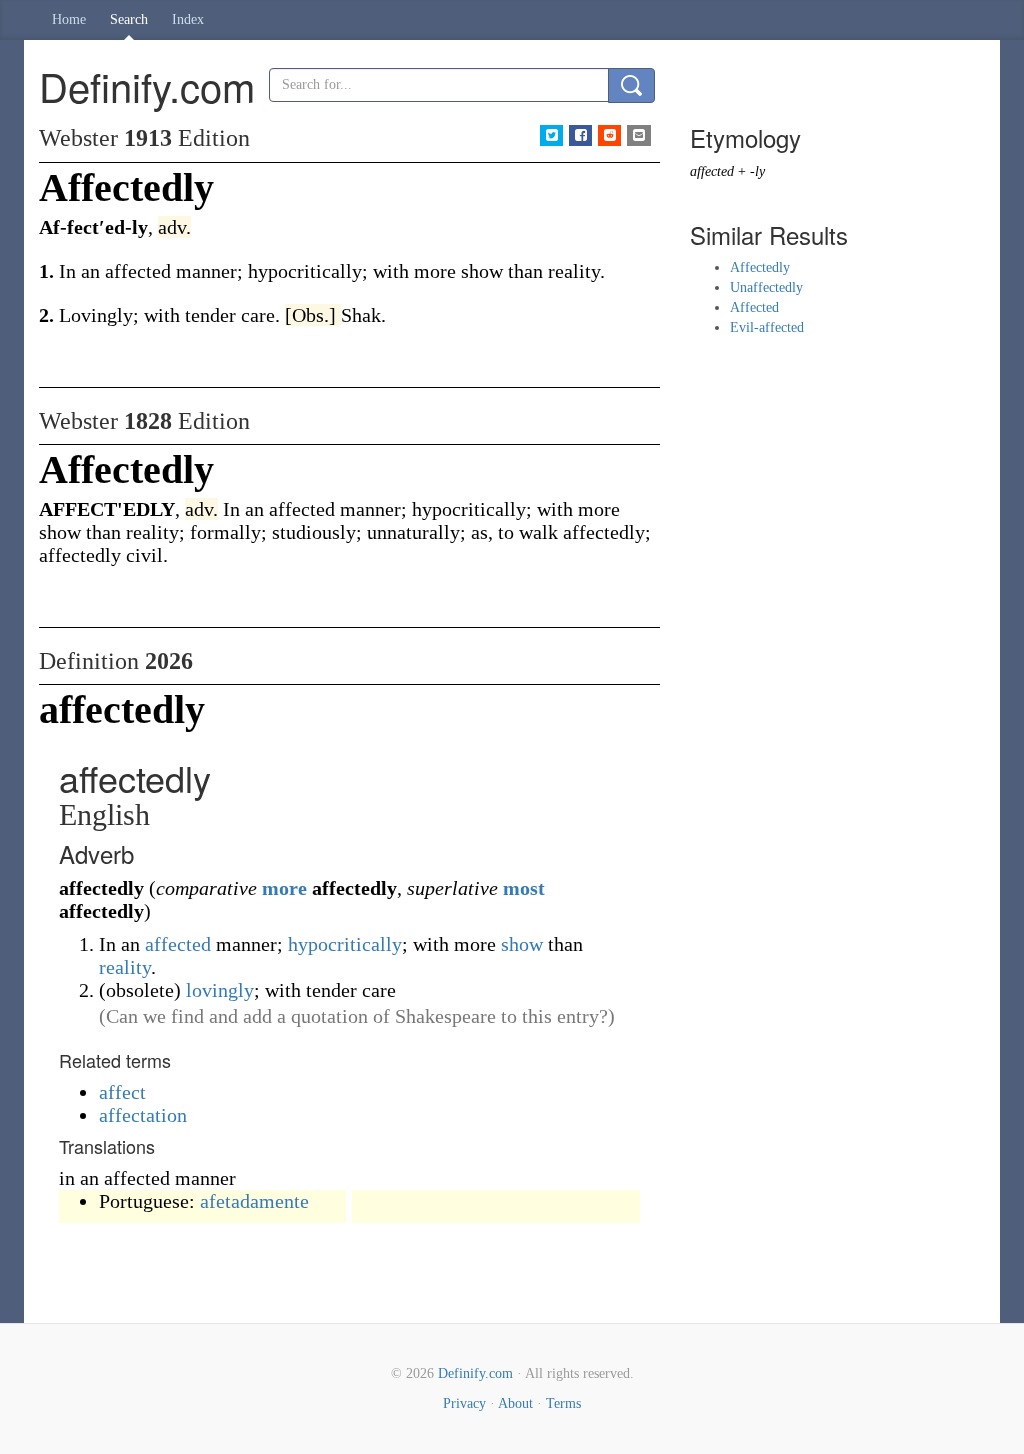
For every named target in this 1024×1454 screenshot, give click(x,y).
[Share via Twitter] (551, 135)
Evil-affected (767, 327)
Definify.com (475, 1373)
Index (188, 19)
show (522, 944)
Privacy (464, 1403)
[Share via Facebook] (580, 135)
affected (178, 944)
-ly (757, 171)
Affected (754, 307)
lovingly (220, 990)
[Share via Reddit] (609, 135)
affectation (143, 1115)
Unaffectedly (766, 287)
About (515, 1403)
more (284, 888)
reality (125, 967)
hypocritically (345, 944)
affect (122, 1092)
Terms (563, 1403)
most (524, 888)
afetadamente (254, 1201)
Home (69, 19)
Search (129, 19)
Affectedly (760, 267)
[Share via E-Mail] (638, 135)
